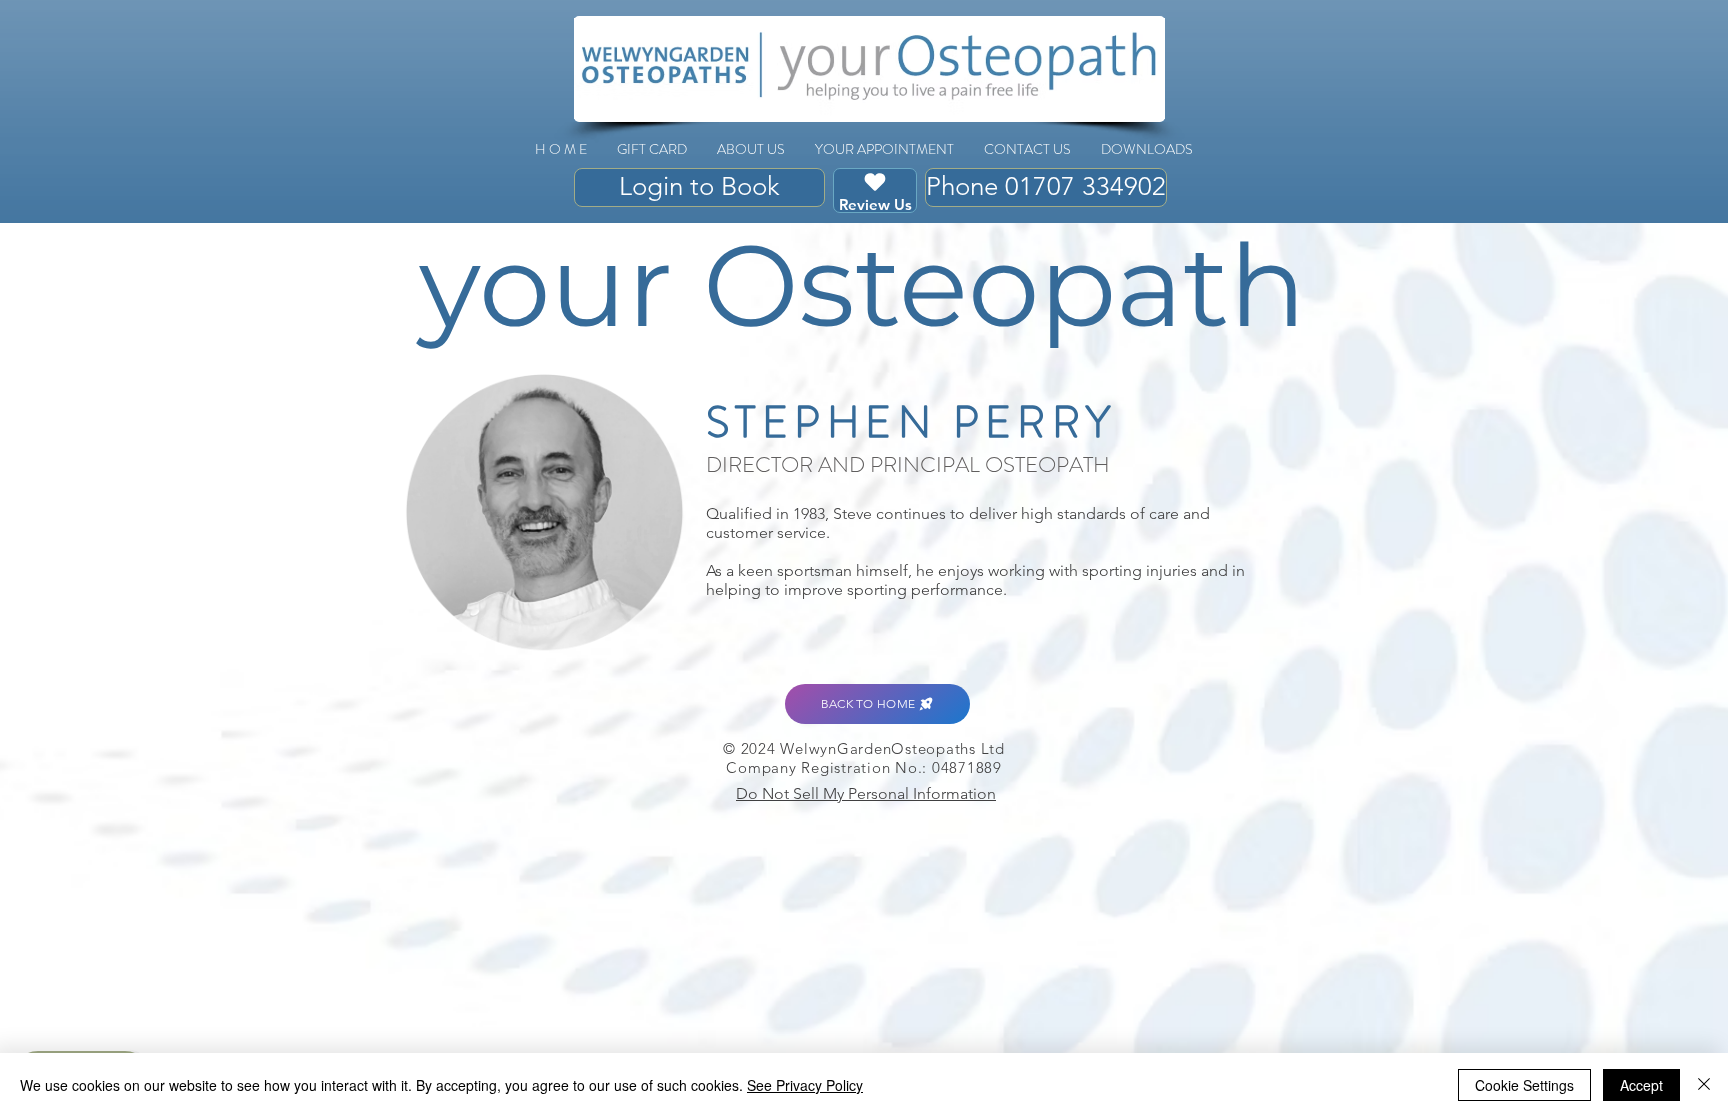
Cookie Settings (1524, 1085)
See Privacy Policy (805, 1085)
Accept (1641, 1085)
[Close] (1704, 1085)
